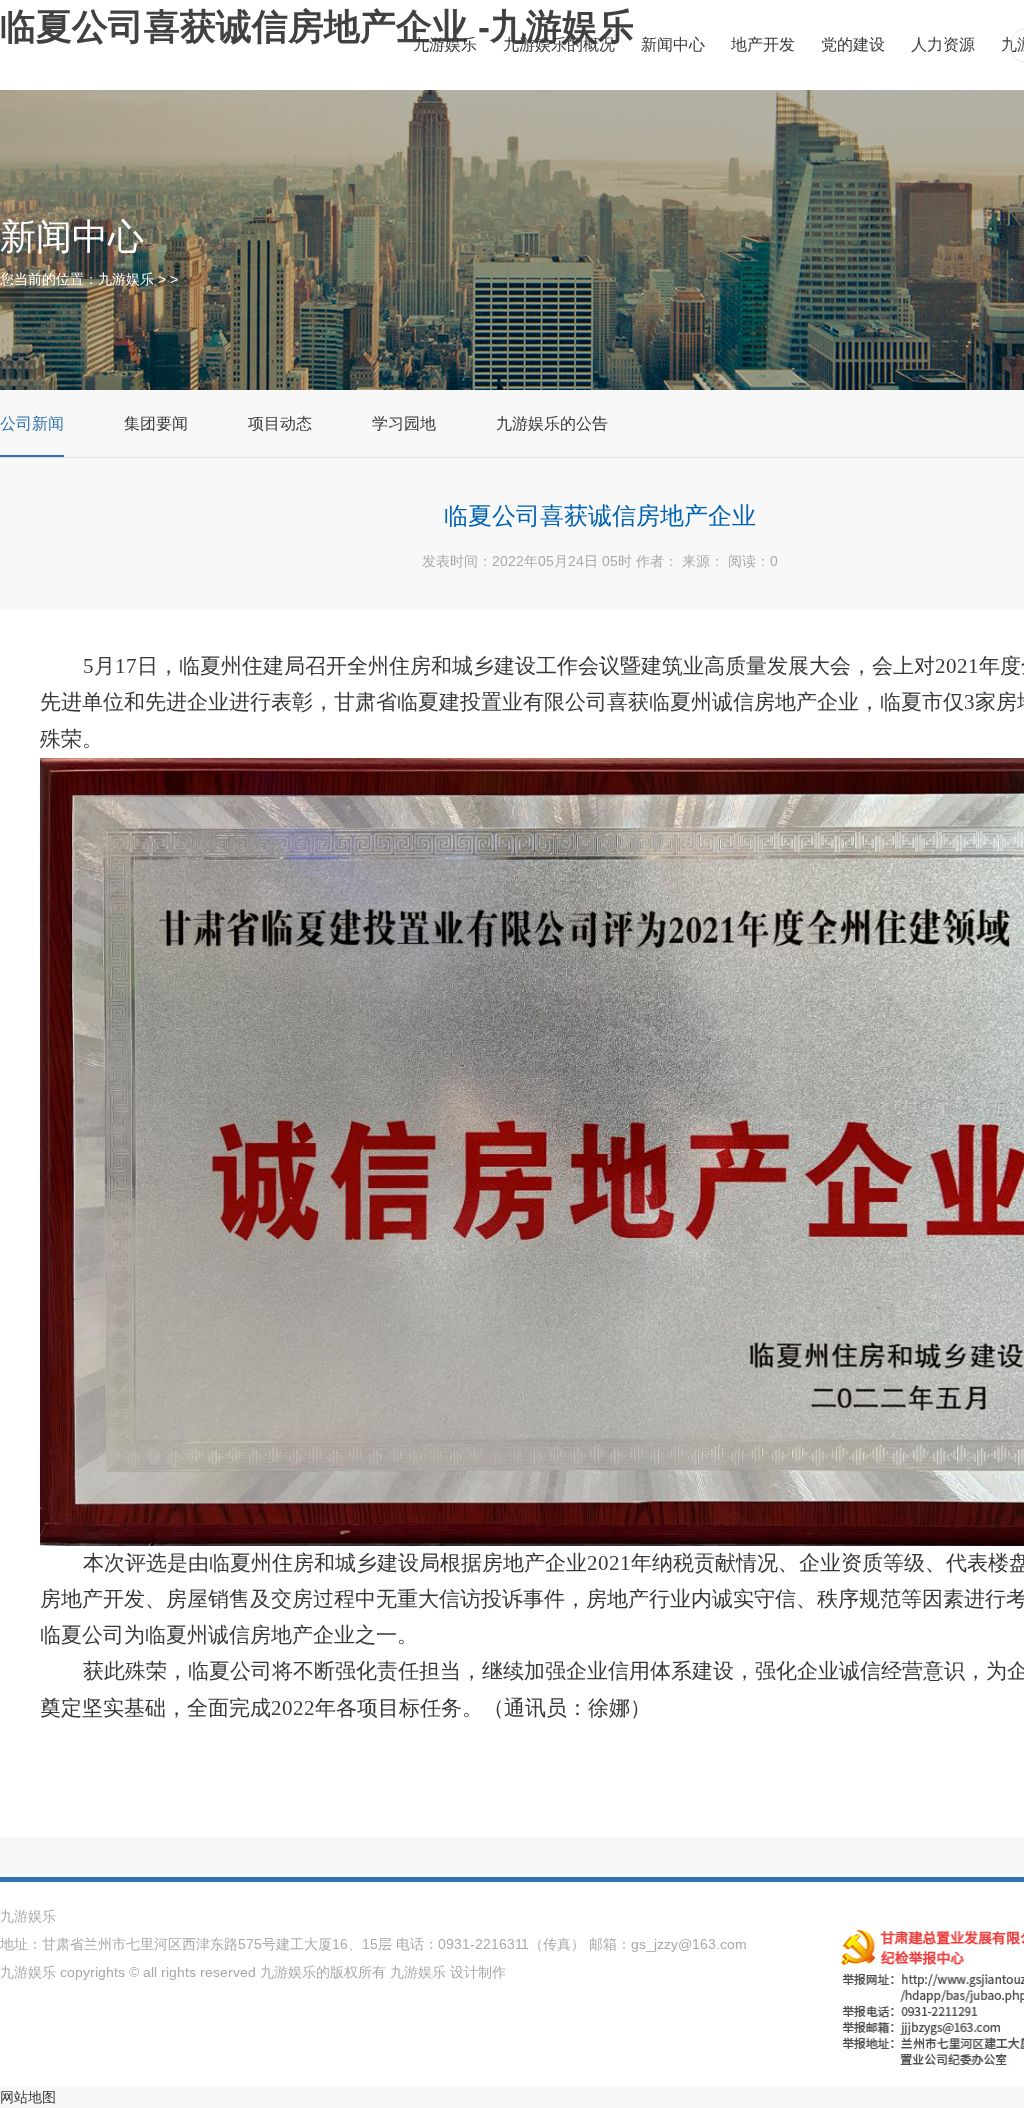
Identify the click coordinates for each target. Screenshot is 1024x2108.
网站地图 (28, 2097)
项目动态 (280, 423)
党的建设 (853, 44)
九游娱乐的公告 (552, 423)
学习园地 (404, 423)
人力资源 (943, 44)
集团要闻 (156, 423)
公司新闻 (32, 423)
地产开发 (763, 44)
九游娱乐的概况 (559, 44)
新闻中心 (673, 44)
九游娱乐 (445, 44)
